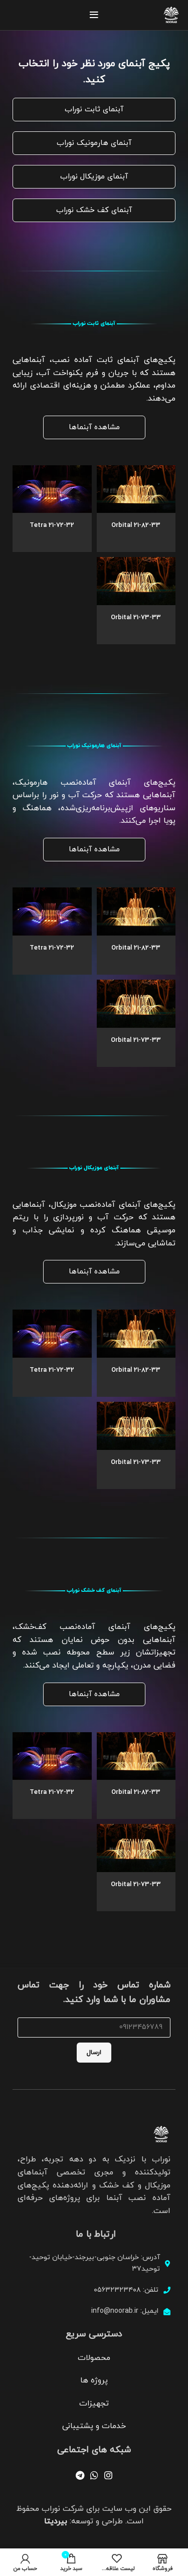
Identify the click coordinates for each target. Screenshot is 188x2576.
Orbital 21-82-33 (136, 525)
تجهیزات (94, 2404)
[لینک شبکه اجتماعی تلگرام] (80, 2475)
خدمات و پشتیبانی (94, 2426)
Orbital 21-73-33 (136, 618)
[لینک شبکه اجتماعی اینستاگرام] (108, 2475)
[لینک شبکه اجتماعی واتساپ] (94, 2475)
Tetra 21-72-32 (52, 525)
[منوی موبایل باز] (94, 15)
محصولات (94, 2358)
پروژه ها (94, 2380)
